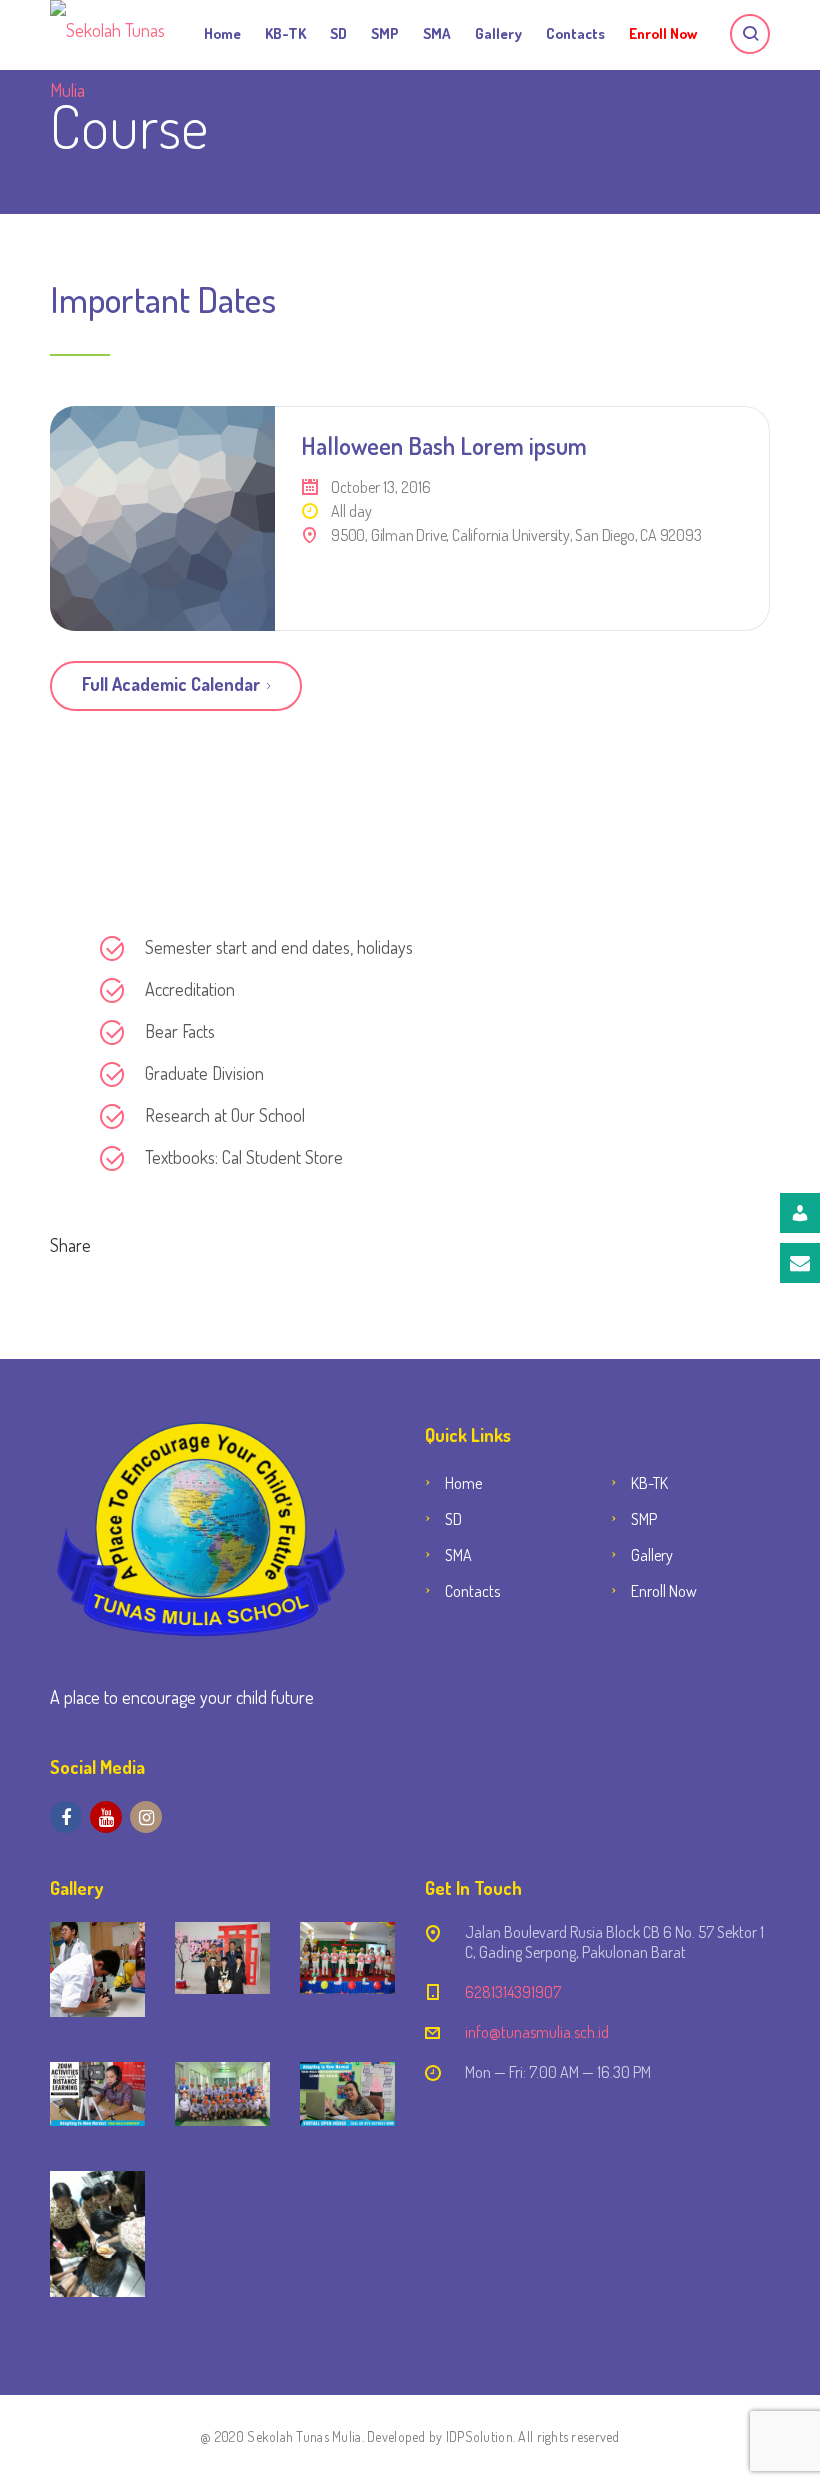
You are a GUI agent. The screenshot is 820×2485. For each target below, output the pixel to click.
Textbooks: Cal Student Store (244, 1157)
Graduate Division (204, 1073)
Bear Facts (180, 1031)
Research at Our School (225, 1115)
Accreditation (190, 989)
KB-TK (285, 33)
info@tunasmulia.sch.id (537, 2032)
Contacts (575, 33)
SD (338, 33)
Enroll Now (663, 33)
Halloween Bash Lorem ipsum (444, 445)
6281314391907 (513, 1992)
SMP (385, 33)
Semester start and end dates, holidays (279, 947)
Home (222, 33)
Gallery (498, 33)
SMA (437, 33)
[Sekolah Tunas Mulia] (110, 30)
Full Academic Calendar (171, 684)
